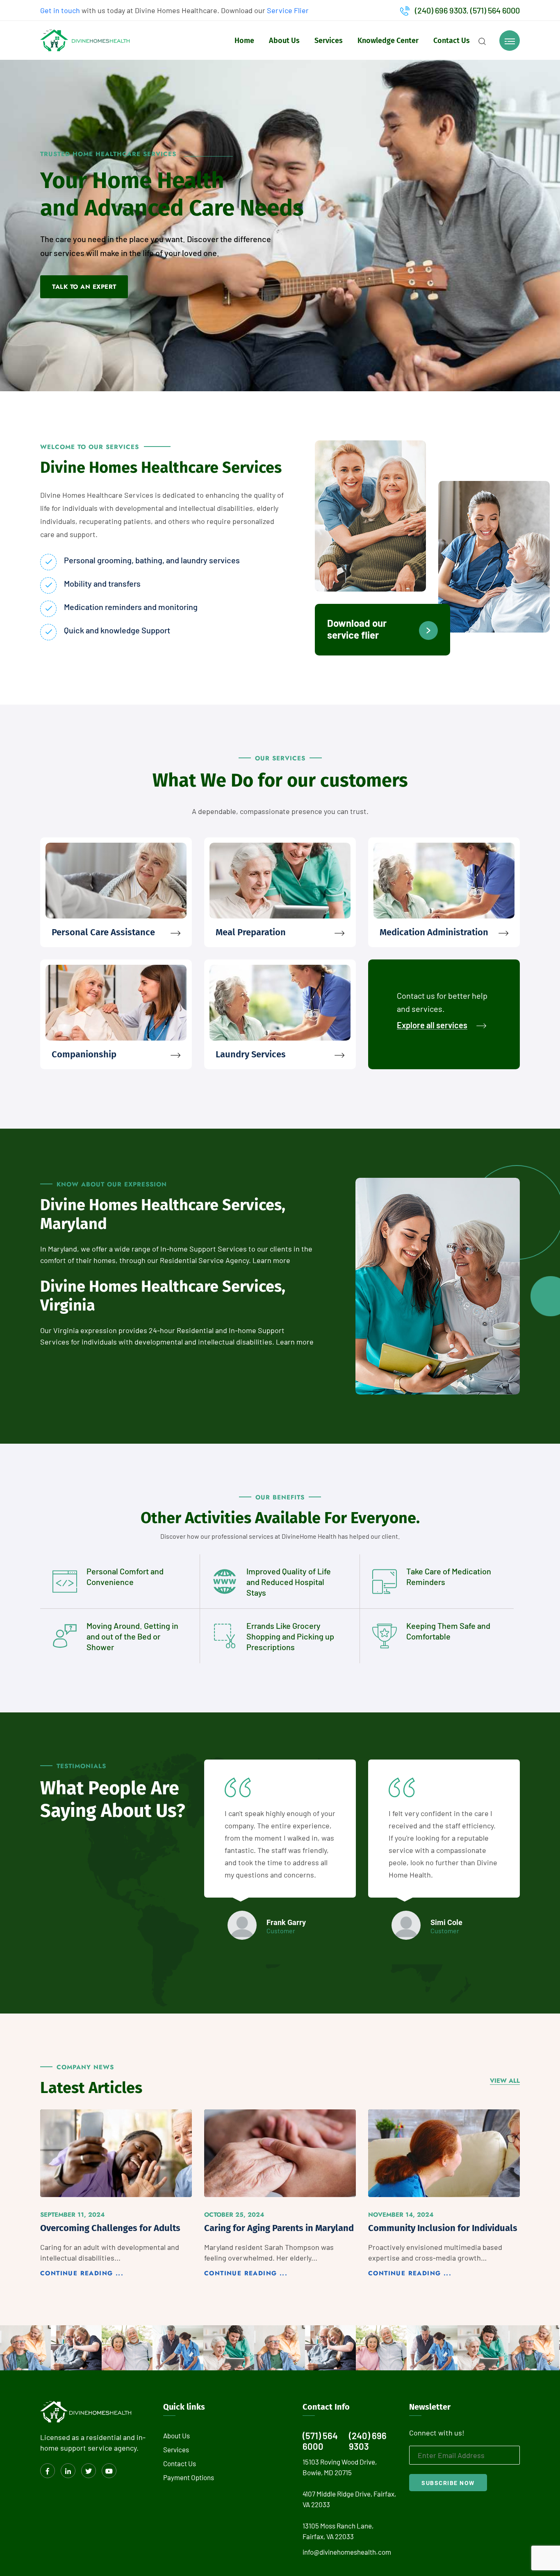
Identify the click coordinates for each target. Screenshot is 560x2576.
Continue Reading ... (82, 2273)
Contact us (180, 2463)
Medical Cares (236, 2358)
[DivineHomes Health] (85, 39)
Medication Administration (434, 932)
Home (244, 41)
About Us (284, 41)
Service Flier (288, 10)
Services (329, 41)
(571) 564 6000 (495, 10)
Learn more (271, 1260)
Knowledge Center (388, 41)
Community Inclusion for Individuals (443, 2228)
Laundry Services (251, 1054)
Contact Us (452, 41)
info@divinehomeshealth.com (347, 2552)
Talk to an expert (84, 287)
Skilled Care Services (33, 2352)
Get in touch (60, 10)
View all (505, 2081)
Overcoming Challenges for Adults (110, 2228)
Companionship (84, 1054)
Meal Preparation (251, 932)
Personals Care (189, 2358)
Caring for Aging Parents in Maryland (279, 2228)
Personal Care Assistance (103, 932)
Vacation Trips (85, 2358)
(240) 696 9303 (441, 10)
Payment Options (189, 2477)
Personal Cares (136, 2358)
